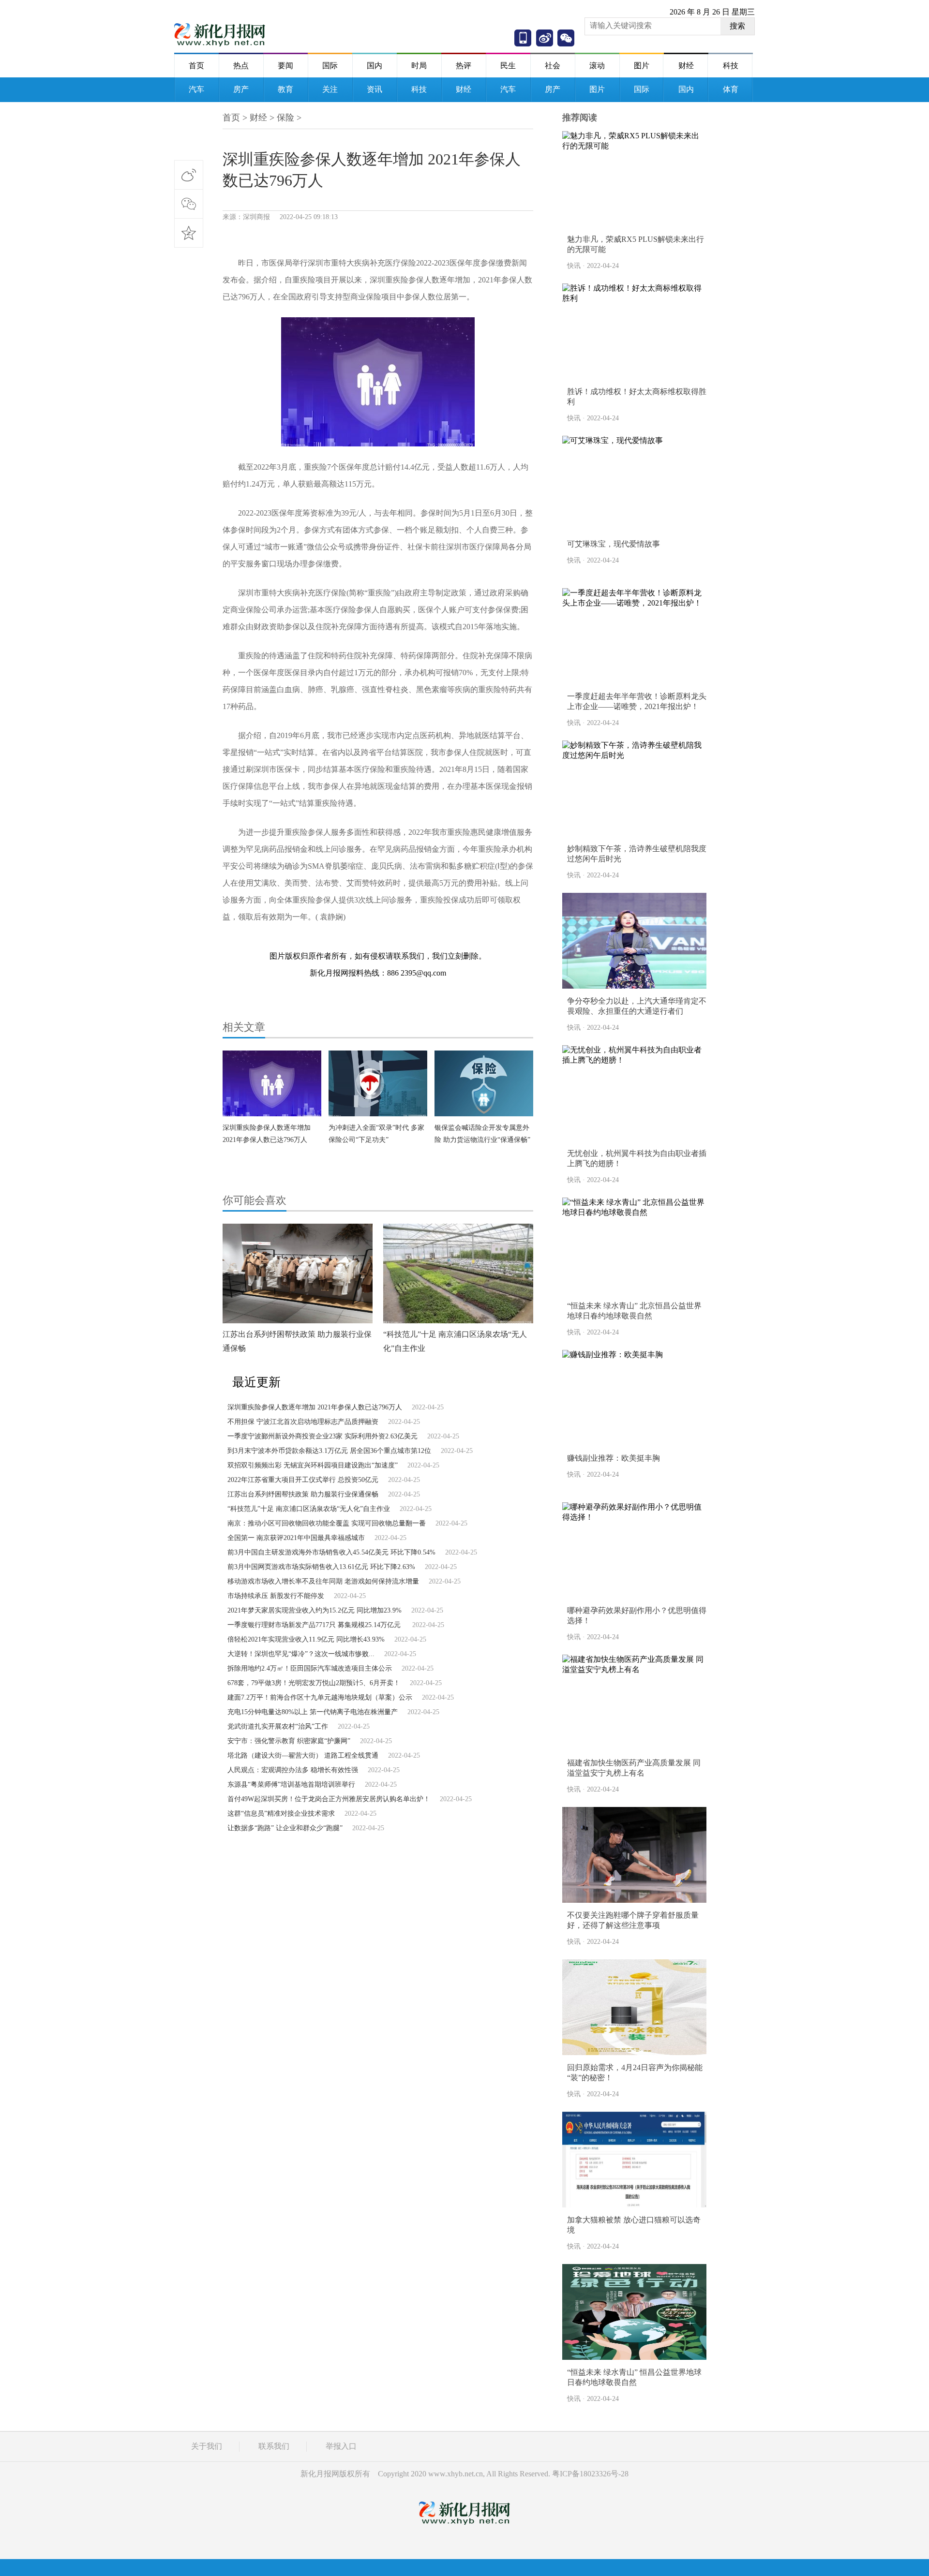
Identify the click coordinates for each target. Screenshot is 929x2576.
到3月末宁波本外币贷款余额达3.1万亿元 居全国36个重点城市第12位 (329, 1451)
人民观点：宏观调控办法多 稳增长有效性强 (293, 1770)
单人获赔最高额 (378, 942)
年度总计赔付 (326, 942)
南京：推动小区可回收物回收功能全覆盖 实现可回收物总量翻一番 (327, 1523)
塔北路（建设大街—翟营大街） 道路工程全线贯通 (303, 1755)
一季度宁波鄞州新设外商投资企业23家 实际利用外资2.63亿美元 (322, 1436)
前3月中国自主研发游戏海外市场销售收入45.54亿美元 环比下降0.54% (331, 1552)
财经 (686, 66)
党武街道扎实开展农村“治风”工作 (278, 1726)
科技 (731, 66)
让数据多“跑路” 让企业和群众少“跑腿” (285, 1828)
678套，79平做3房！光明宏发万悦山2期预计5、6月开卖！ (314, 1683)
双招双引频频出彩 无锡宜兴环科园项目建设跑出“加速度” (313, 1465)
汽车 (196, 89)
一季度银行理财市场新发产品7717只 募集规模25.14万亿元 (315, 1625)
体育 (731, 89)
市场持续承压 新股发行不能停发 (276, 1596)
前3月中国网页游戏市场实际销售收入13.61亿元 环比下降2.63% (321, 1567)
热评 (464, 66)
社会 (553, 66)
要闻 (285, 66)
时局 (419, 66)
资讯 (375, 89)
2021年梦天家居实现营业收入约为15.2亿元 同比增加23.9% (315, 1610)
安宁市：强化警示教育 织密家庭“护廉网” (289, 1741)
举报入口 (341, 2446)
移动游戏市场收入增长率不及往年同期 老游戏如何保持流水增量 (323, 1581)
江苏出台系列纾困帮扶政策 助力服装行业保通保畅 (303, 1494)
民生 (508, 66)
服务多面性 (426, 942)
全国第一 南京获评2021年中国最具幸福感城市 (296, 1538)
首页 (196, 66)
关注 (330, 89)
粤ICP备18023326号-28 (590, 2474)
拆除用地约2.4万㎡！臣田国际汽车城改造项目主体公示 (310, 1668)
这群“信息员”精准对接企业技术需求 (281, 1814)
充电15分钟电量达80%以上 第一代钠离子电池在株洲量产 (313, 1712)
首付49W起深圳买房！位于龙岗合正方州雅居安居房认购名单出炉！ (329, 1799)
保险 (285, 118)
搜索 (737, 26)
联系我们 (274, 2446)
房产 (241, 89)
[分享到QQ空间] (189, 233)
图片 (642, 66)
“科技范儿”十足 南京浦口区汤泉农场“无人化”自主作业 (309, 1509)
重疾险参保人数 (274, 942)
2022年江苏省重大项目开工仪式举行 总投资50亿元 (303, 1480)
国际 (330, 66)
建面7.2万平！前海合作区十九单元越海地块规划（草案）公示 (320, 1697)
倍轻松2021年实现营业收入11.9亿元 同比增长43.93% (306, 1639)
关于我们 (207, 2446)
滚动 (597, 66)
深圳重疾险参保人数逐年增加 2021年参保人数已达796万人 (315, 1407)
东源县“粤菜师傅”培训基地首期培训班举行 (291, 1784)
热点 (241, 66)
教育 (285, 89)
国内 (375, 66)
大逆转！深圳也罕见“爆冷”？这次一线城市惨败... (301, 1654)
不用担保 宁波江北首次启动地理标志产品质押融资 (303, 1422)
